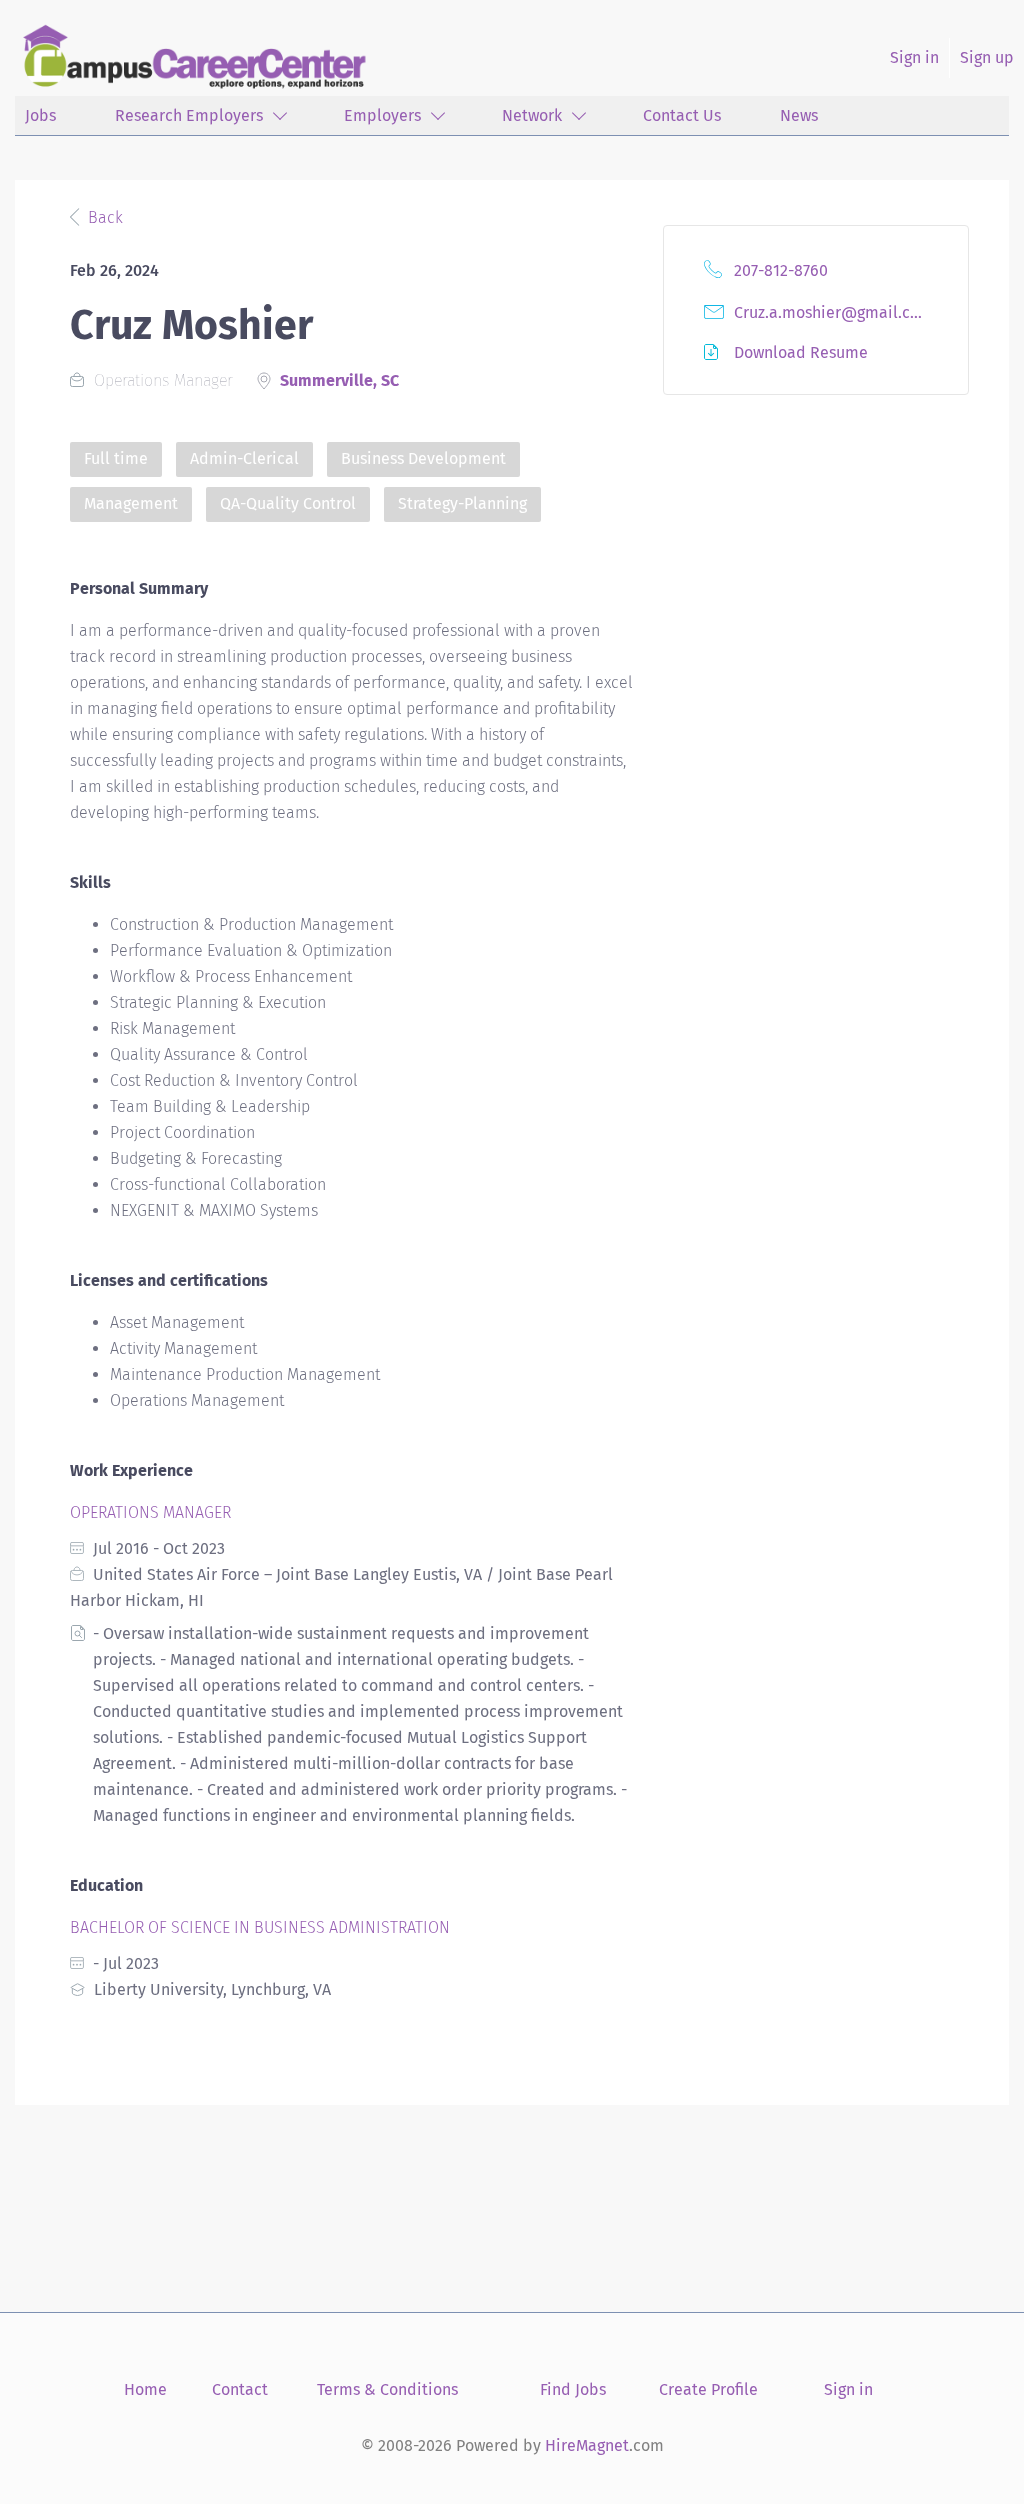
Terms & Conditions (387, 2389)
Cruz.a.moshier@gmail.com (833, 312)
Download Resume (801, 352)
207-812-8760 (781, 270)
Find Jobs (573, 2389)
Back (103, 217)
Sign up (987, 57)
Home (145, 2389)
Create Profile (708, 2389)
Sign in (914, 57)
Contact (240, 2389)
